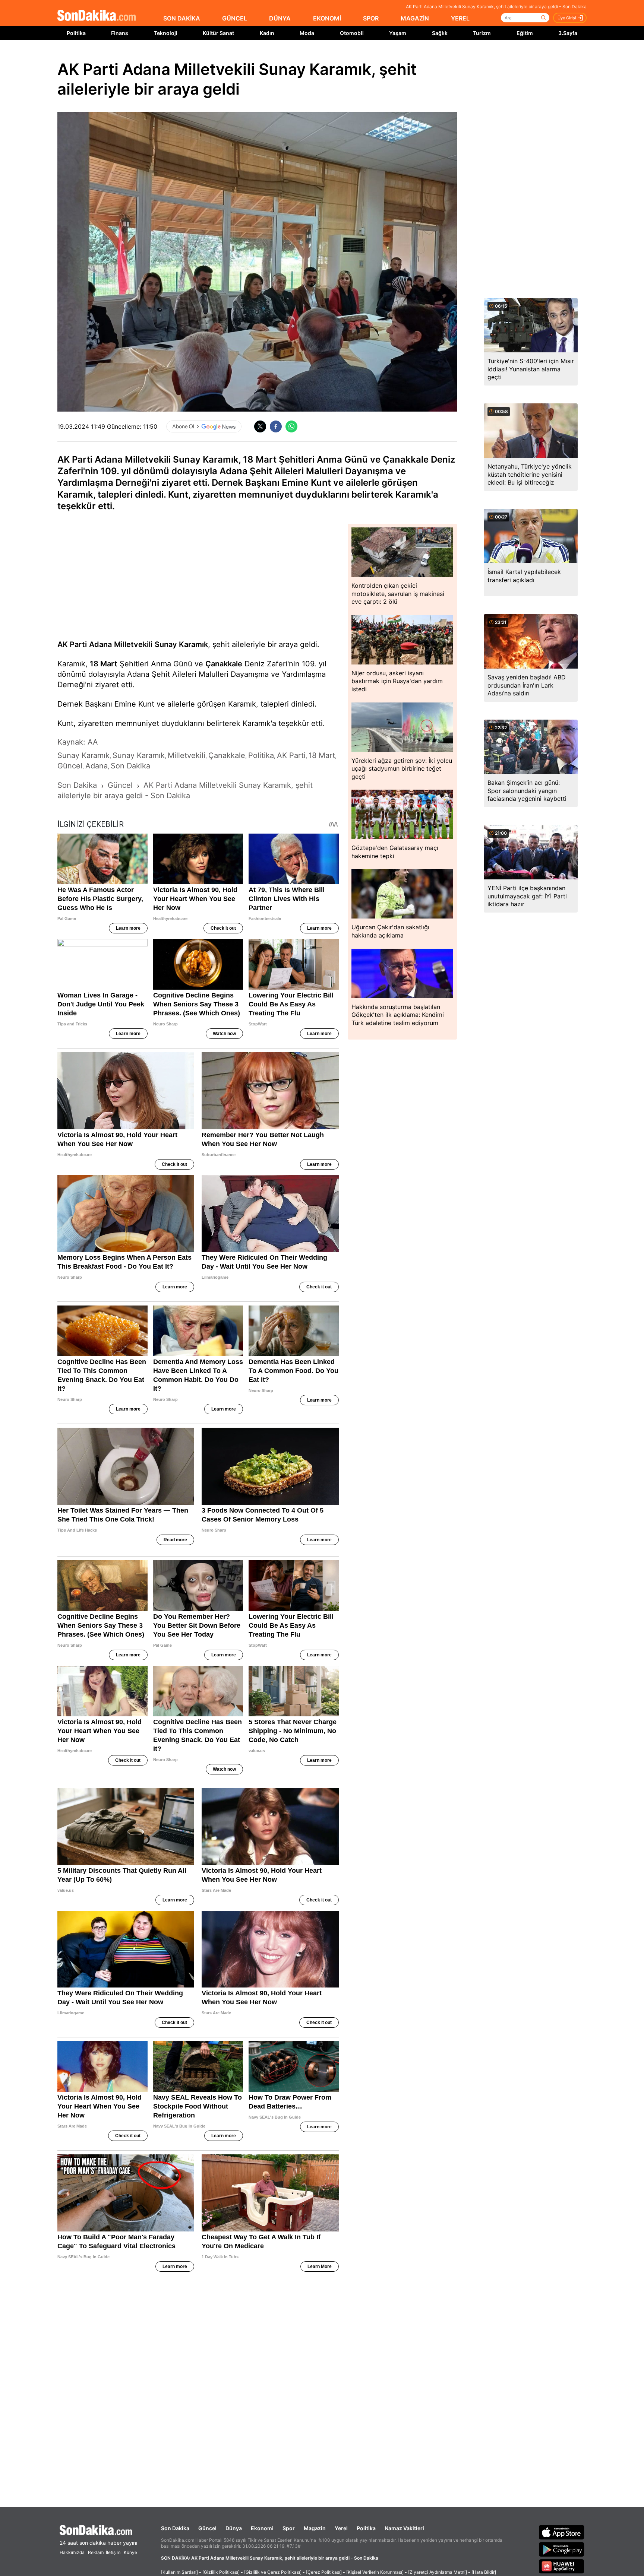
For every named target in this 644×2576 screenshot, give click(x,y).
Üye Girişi (567, 18)
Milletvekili (133, 644)
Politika (76, 33)
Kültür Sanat (218, 33)
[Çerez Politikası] (324, 2572)
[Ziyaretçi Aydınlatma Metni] (438, 2572)
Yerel (341, 2528)
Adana (100, 644)
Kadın (267, 33)
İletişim (113, 2552)
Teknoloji (166, 33)
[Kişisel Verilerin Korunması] (375, 2572)
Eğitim (525, 33)
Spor (289, 2528)
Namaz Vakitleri (404, 2528)
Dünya (234, 2528)
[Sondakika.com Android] (562, 2549)
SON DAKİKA (182, 18)
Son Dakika (175, 2528)
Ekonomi (262, 2528)
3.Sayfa (568, 33)
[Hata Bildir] (484, 2572)
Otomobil (352, 33)
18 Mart (104, 664)
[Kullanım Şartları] (179, 2572)
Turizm (482, 33)
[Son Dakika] (97, 16)
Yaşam (398, 33)
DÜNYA (280, 18)
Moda (307, 33)
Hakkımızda (72, 2552)
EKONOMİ (327, 18)
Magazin (315, 2528)
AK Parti (72, 644)
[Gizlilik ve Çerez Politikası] (273, 2572)
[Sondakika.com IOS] (562, 2532)
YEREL (460, 18)
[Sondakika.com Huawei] (562, 2566)
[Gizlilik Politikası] (221, 2572)
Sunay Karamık (181, 644)
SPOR (371, 18)
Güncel (207, 2528)
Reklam (96, 2552)
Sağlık (440, 33)
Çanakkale (224, 664)
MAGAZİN (415, 18)
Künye (130, 2552)
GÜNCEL (235, 18)
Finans (120, 33)
